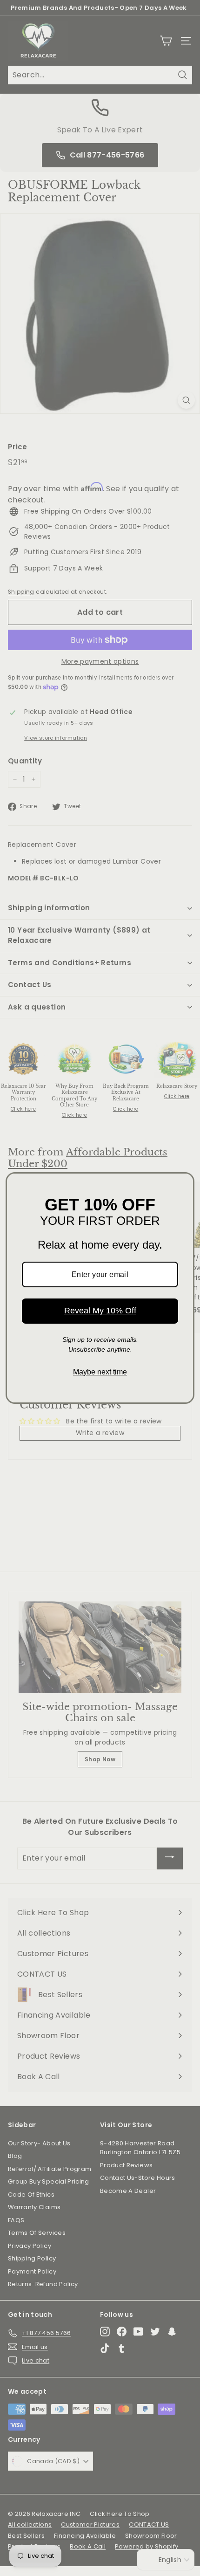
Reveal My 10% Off (100, 1311)
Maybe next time (100, 1372)
